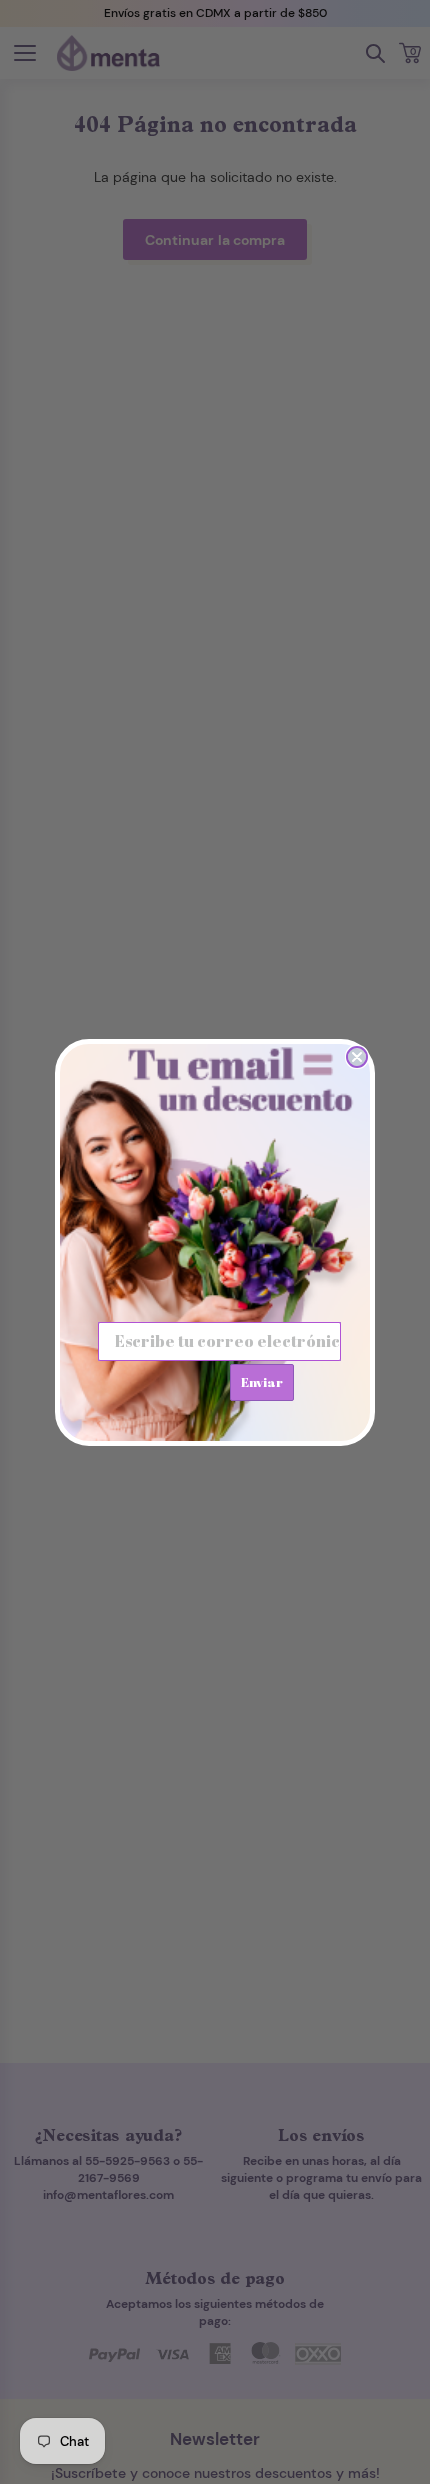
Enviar (262, 1382)
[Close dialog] (357, 1057)
